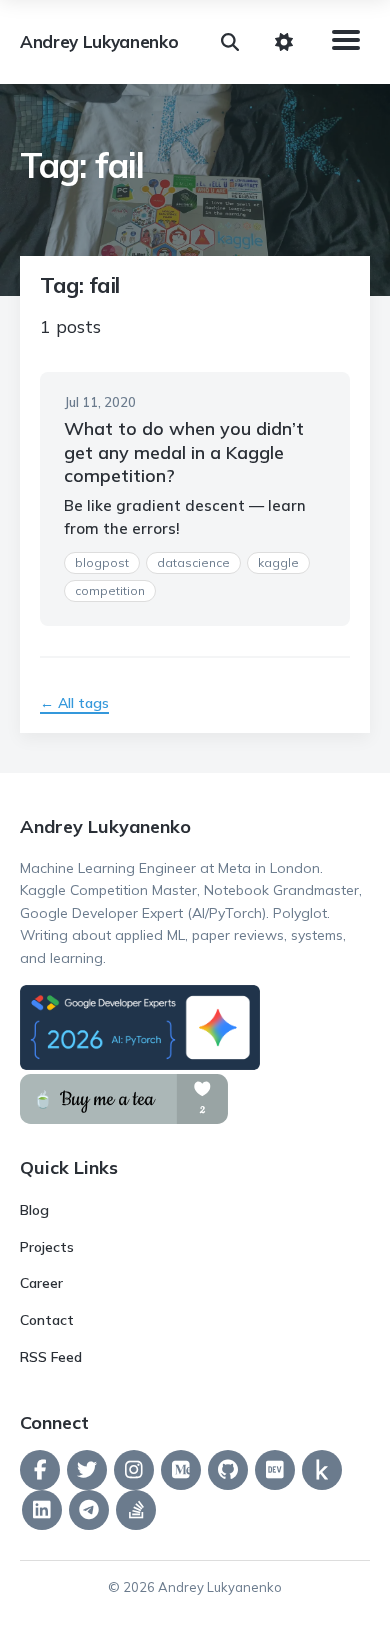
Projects (47, 1247)
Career (41, 1283)
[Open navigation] (342, 42)
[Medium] (181, 1470)
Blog (34, 1210)
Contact (47, 1320)
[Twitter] (87, 1470)
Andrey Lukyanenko (99, 42)
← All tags (74, 703)
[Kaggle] (322, 1470)
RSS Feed (51, 1357)
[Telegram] (89, 1510)
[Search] (230, 42)
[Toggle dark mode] (284, 42)
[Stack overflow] (136, 1510)
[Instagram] (134, 1470)
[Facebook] (40, 1470)
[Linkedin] (42, 1510)
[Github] (228, 1470)
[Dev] (275, 1470)
